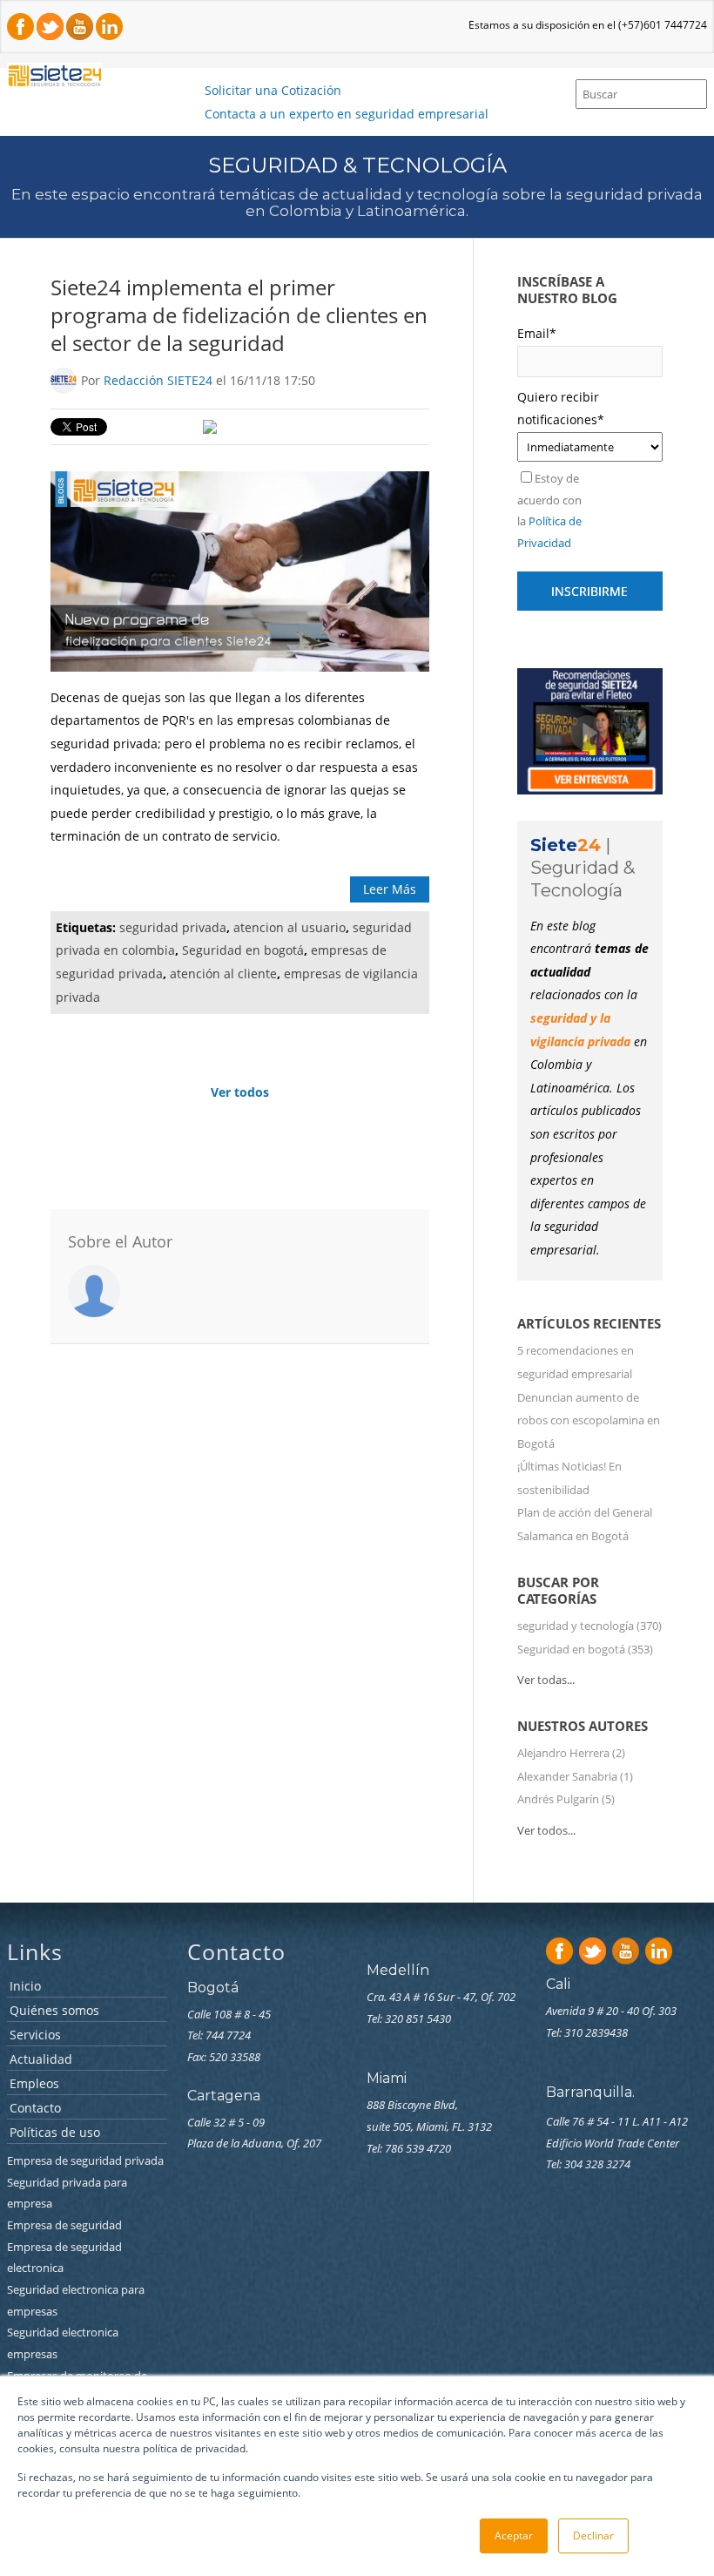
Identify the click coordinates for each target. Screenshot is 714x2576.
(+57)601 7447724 (663, 25)
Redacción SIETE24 (158, 380)
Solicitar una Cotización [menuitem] (273, 90)
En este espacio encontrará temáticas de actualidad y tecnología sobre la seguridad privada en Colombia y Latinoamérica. (357, 203)
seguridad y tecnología (589, 1626)
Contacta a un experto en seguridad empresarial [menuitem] (347, 114)
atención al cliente (223, 974)
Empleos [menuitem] (34, 2084)
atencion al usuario (290, 927)
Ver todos (240, 1092)
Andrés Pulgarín (566, 1799)
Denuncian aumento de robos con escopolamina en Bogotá (589, 1420)
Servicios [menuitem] (35, 2035)
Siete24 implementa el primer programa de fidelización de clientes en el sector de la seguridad (239, 315)
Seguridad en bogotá (243, 950)
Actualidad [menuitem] (41, 2060)
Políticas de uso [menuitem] (55, 2133)
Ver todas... (546, 1680)
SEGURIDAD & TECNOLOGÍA (357, 165)
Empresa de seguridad (66, 2225)
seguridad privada (173, 927)
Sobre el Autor (120, 1241)
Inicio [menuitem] (25, 1987)
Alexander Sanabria (575, 1776)
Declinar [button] (593, 2535)
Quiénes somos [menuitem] (54, 2011)
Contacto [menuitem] (35, 2109)
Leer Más (390, 889)
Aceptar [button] (514, 2535)
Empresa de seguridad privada (87, 2160)
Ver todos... (546, 1830)
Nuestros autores (583, 1726)
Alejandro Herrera (571, 1753)
